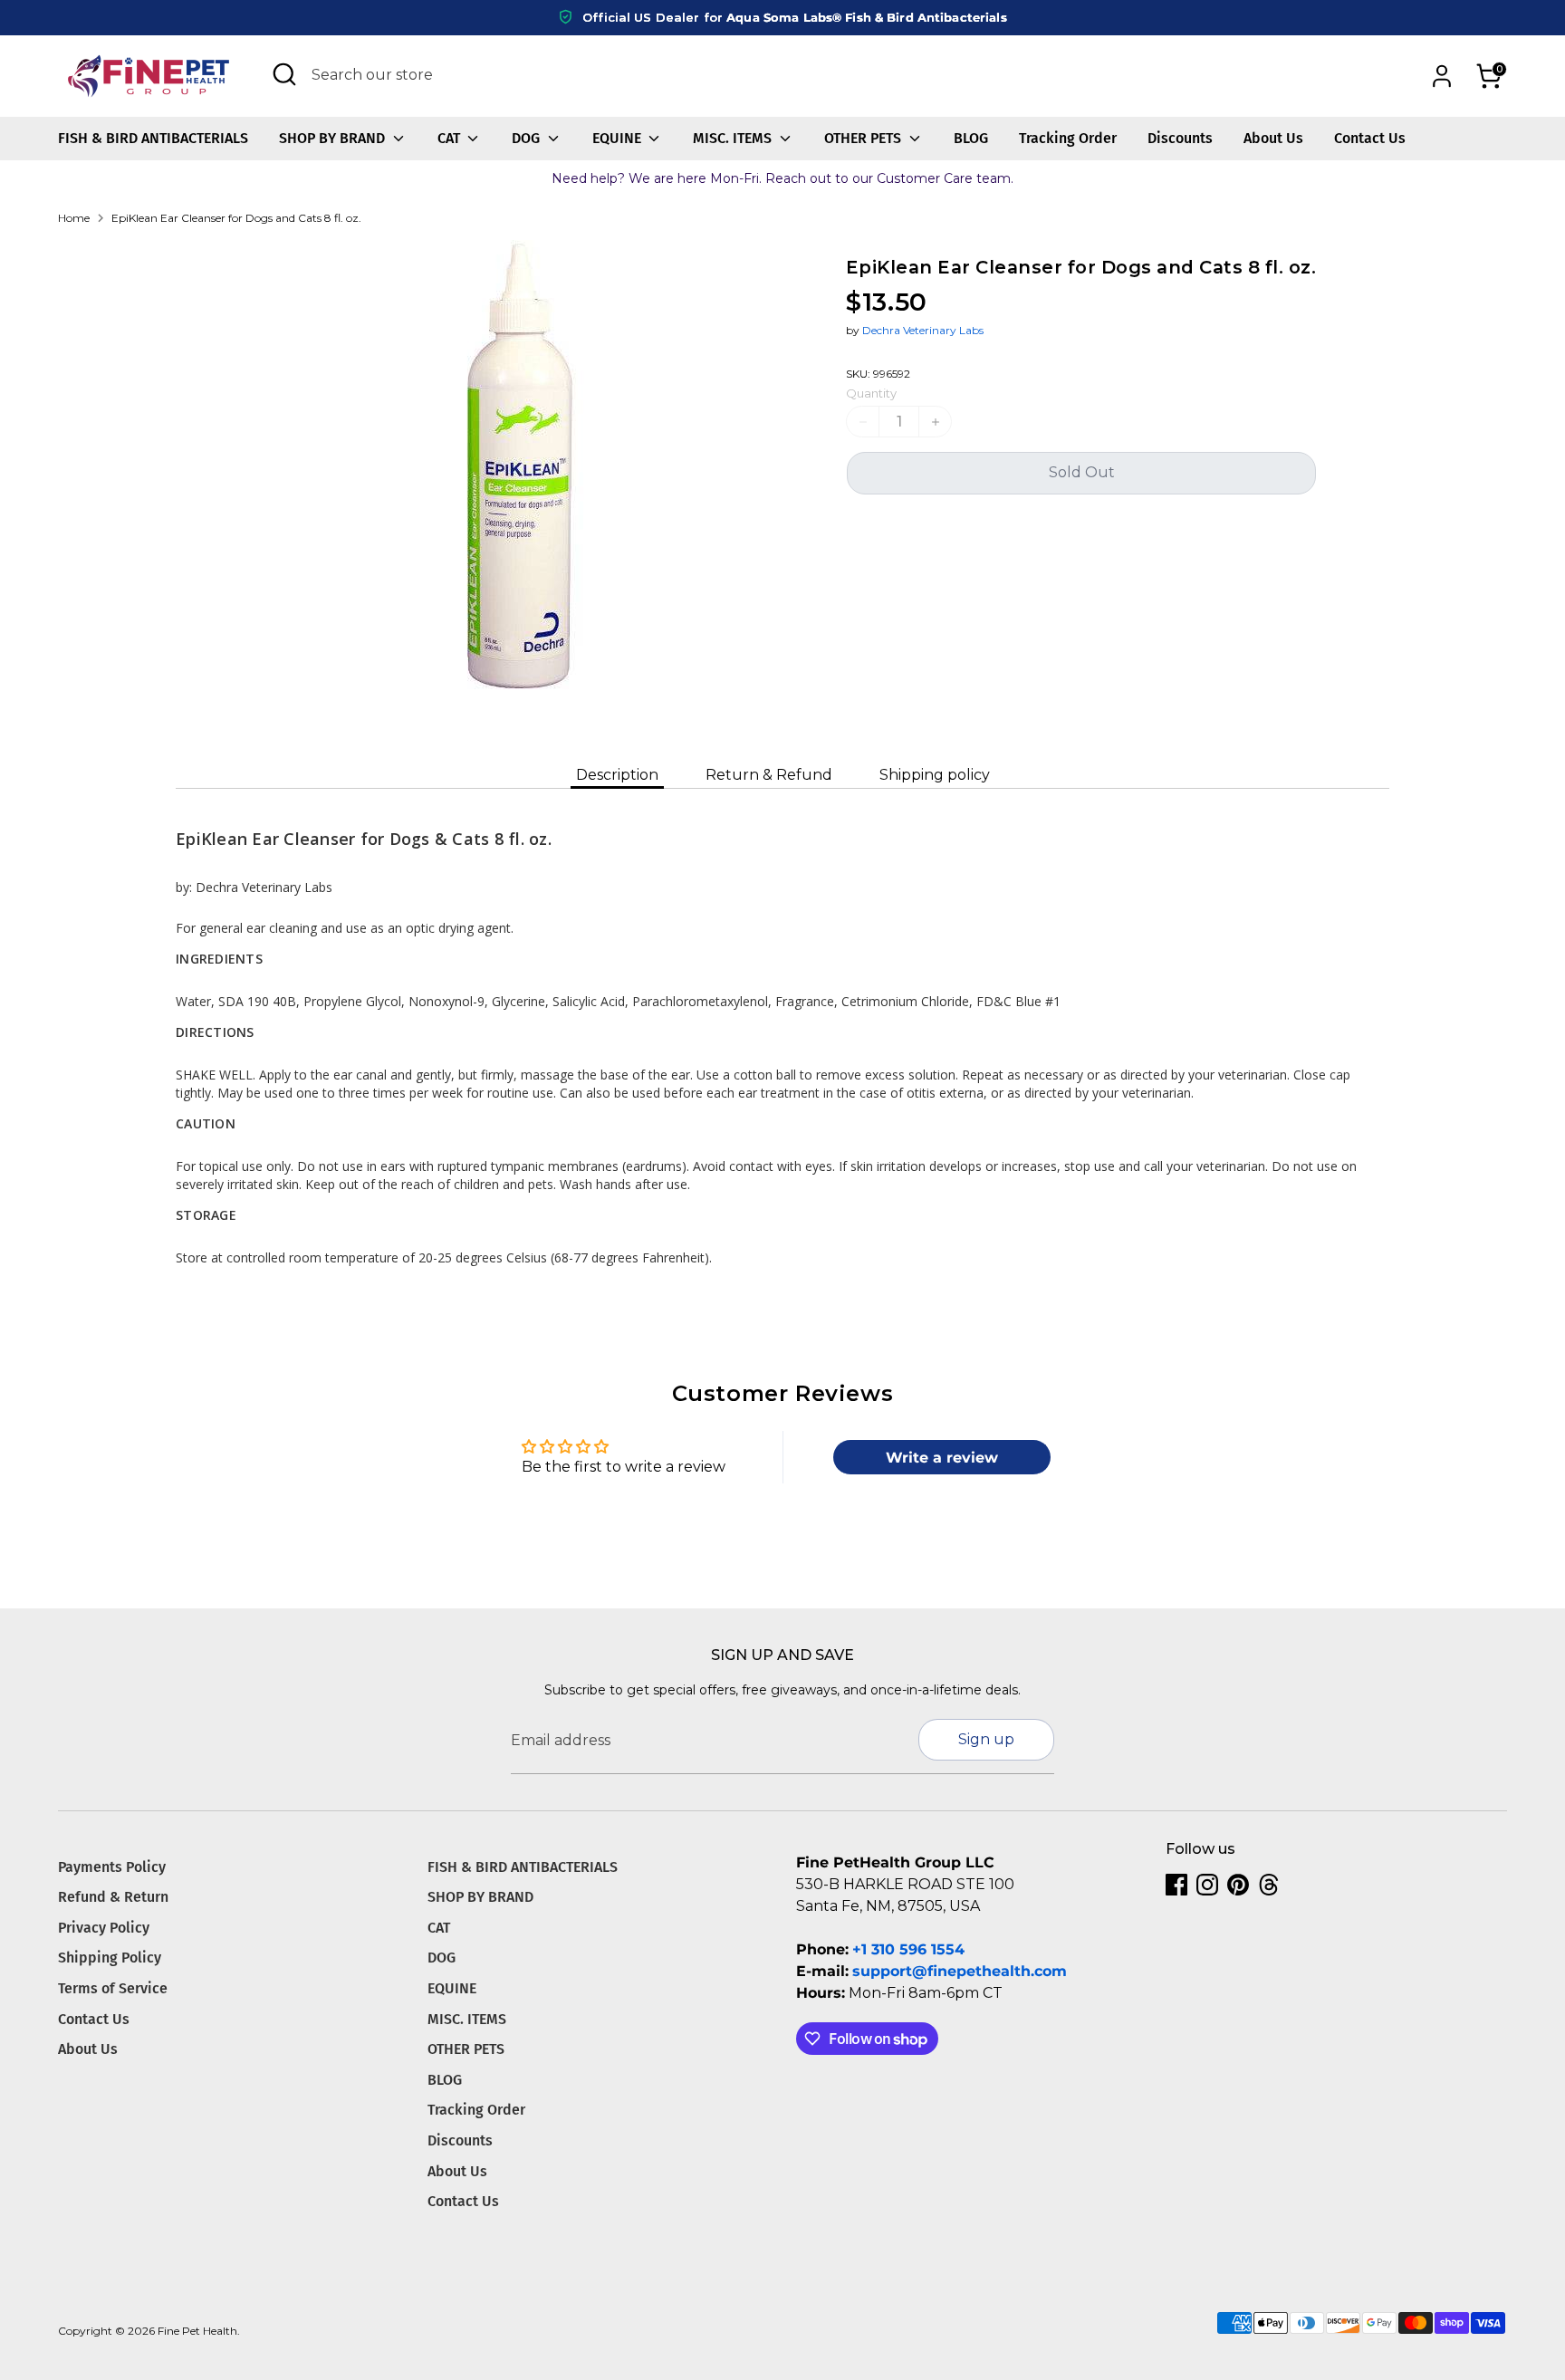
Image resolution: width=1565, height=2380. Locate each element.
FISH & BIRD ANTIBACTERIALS (153, 138)
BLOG (971, 138)
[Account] (1442, 76)
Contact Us (1370, 138)
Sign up (986, 1739)
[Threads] (1269, 1885)
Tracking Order (1068, 138)
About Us (1273, 138)
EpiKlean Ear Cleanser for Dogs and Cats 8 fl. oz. (236, 218)
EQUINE (619, 138)
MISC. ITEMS (734, 138)
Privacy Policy (104, 1928)
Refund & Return (113, 1897)
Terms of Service (113, 1988)
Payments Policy (112, 1867)
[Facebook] (1176, 1885)
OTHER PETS (864, 138)
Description (617, 775)
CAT (451, 138)
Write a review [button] (942, 1458)
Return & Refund (769, 775)
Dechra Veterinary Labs (923, 330)
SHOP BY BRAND (334, 138)
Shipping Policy (110, 1958)
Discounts (1180, 138)
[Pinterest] (1238, 1885)
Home (74, 218)
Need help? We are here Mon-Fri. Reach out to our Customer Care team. (782, 178)
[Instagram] (1207, 1885)
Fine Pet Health (197, 2331)
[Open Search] (284, 74)
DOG (528, 138)
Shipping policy (935, 775)
